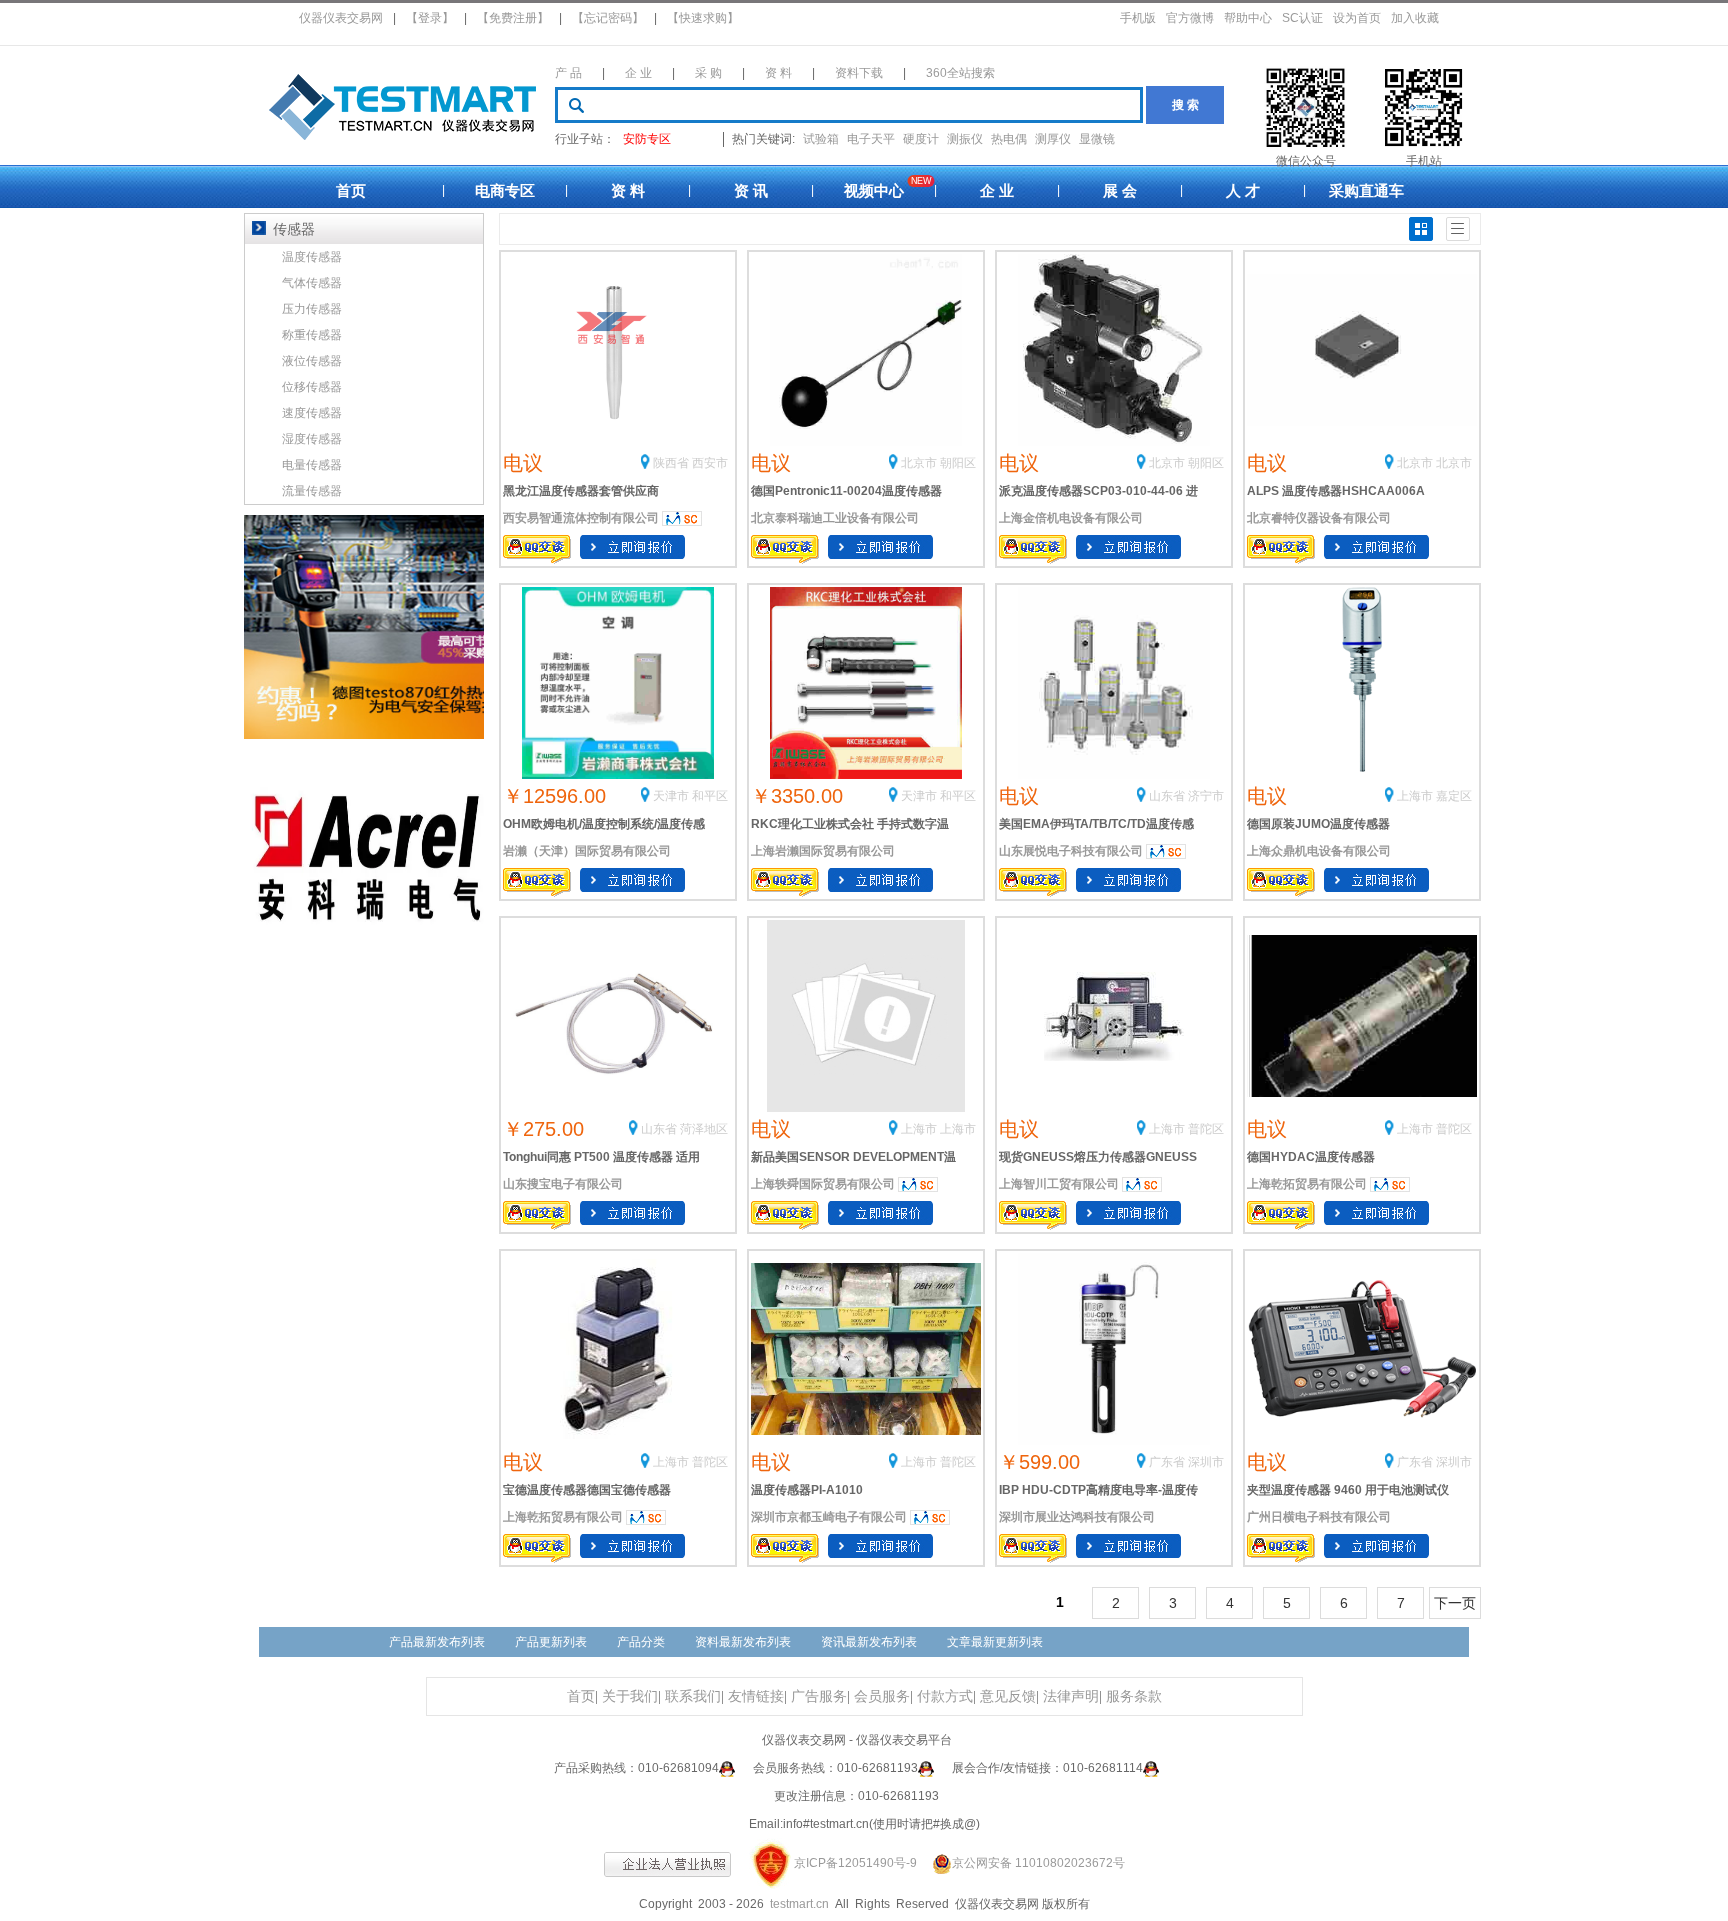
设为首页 (1357, 18)
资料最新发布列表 (743, 1642)
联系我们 (693, 1696)
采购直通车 (1366, 190)
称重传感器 (312, 335)
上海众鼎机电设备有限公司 (1319, 851)
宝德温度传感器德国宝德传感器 (587, 1490)
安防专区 (647, 139)
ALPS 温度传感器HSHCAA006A (1336, 491)
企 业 (638, 73)
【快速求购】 (703, 18)
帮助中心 (1248, 18)
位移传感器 (312, 387)
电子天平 (871, 139)
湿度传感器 (312, 439)
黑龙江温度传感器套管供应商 (581, 491)
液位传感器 (312, 361)
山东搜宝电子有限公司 (563, 1184)
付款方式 (945, 1696)
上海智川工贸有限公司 (1059, 1184)
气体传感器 (312, 283)
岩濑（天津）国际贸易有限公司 (587, 851)
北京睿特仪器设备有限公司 (1319, 518)
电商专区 (505, 190)
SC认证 (1302, 18)
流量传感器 (312, 491)
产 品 (568, 73)
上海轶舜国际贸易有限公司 (823, 1184)
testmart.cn (799, 1904)
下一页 (1455, 1603)
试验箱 (821, 139)
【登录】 (430, 18)
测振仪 (965, 139)
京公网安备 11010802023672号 (1038, 1863)
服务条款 (1134, 1696)
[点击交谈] (727, 1768)
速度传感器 (312, 413)
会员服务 (882, 1696)
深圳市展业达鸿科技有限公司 (1077, 1517)
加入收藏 (1415, 18)
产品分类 (641, 1642)
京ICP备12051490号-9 (855, 1863)
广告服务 (819, 1696)
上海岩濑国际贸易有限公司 (823, 851)
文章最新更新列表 (995, 1642)
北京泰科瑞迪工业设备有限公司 (835, 518)
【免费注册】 (513, 18)
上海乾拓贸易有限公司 (1307, 1184)
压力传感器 (312, 309)
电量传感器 (312, 465)
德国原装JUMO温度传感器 (1318, 824)
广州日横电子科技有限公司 (1319, 1517)
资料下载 (859, 73)
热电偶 (1009, 139)
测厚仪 (1053, 139)
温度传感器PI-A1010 (807, 1490)
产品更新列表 (551, 1642)
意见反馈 (1008, 1696)
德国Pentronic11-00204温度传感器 (846, 491)
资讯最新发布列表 (869, 1642)
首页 (351, 190)
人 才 (1243, 190)
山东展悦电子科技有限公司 (1071, 851)
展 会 (1120, 190)
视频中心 (874, 190)
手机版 (1138, 18)
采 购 (708, 73)
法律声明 (1071, 1696)
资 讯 (751, 190)
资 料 (778, 73)
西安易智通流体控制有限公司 (581, 518)
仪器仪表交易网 (341, 18)
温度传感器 (312, 257)
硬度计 (921, 139)
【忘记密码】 (608, 18)
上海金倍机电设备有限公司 (1071, 518)
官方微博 (1190, 18)
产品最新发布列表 (437, 1642)
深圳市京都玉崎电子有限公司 (829, 1517)
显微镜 (1097, 139)
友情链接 (756, 1696)
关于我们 (630, 1696)
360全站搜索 (960, 73)
